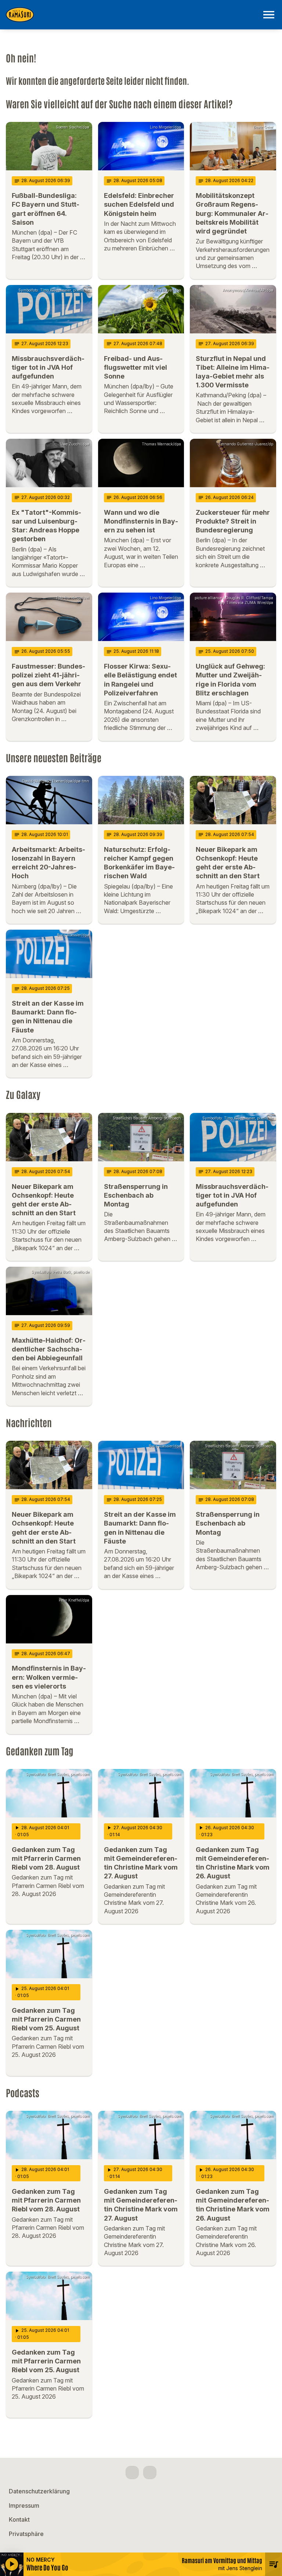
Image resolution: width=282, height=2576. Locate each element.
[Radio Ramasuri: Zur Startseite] (132, 15)
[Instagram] (150, 2472)
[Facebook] (132, 2472)
